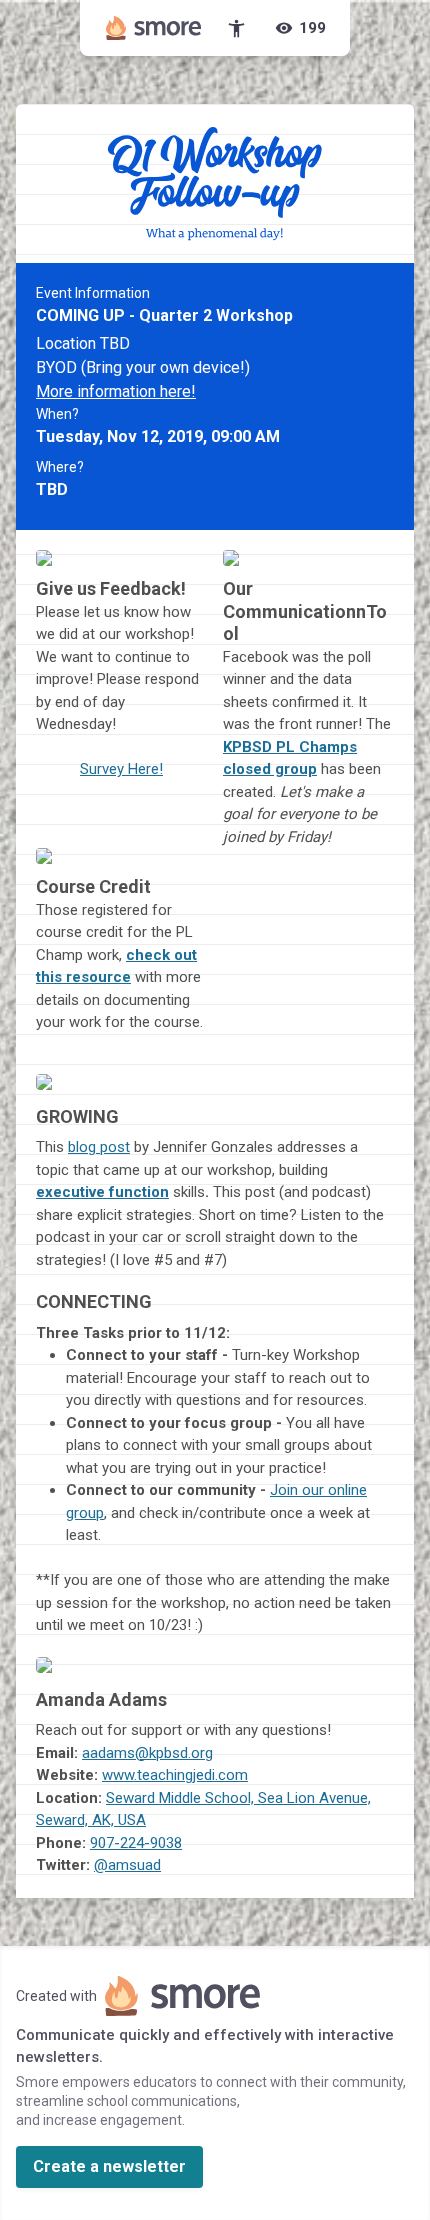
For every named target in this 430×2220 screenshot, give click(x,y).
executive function (102, 1192)
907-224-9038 (136, 1843)
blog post (99, 1147)
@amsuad (127, 1865)
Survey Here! (121, 769)
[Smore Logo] (154, 28)
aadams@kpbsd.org (147, 1753)
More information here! (116, 391)
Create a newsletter (109, 2166)
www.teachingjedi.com (175, 1775)
